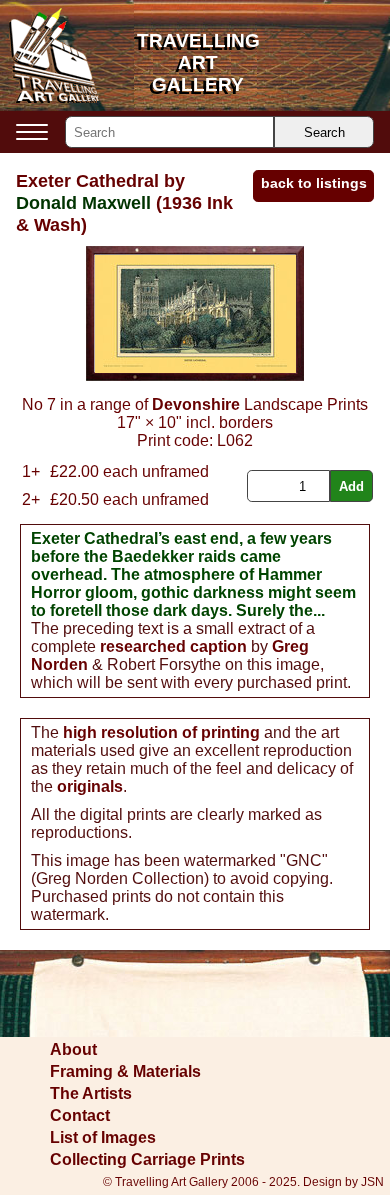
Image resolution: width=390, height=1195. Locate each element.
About (73, 1049)
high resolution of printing (161, 732)
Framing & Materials (125, 1071)
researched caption (173, 646)
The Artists (91, 1093)
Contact (80, 1115)
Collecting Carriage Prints (147, 1159)
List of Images (103, 1137)
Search (324, 132)
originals (90, 786)
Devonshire (196, 404)
